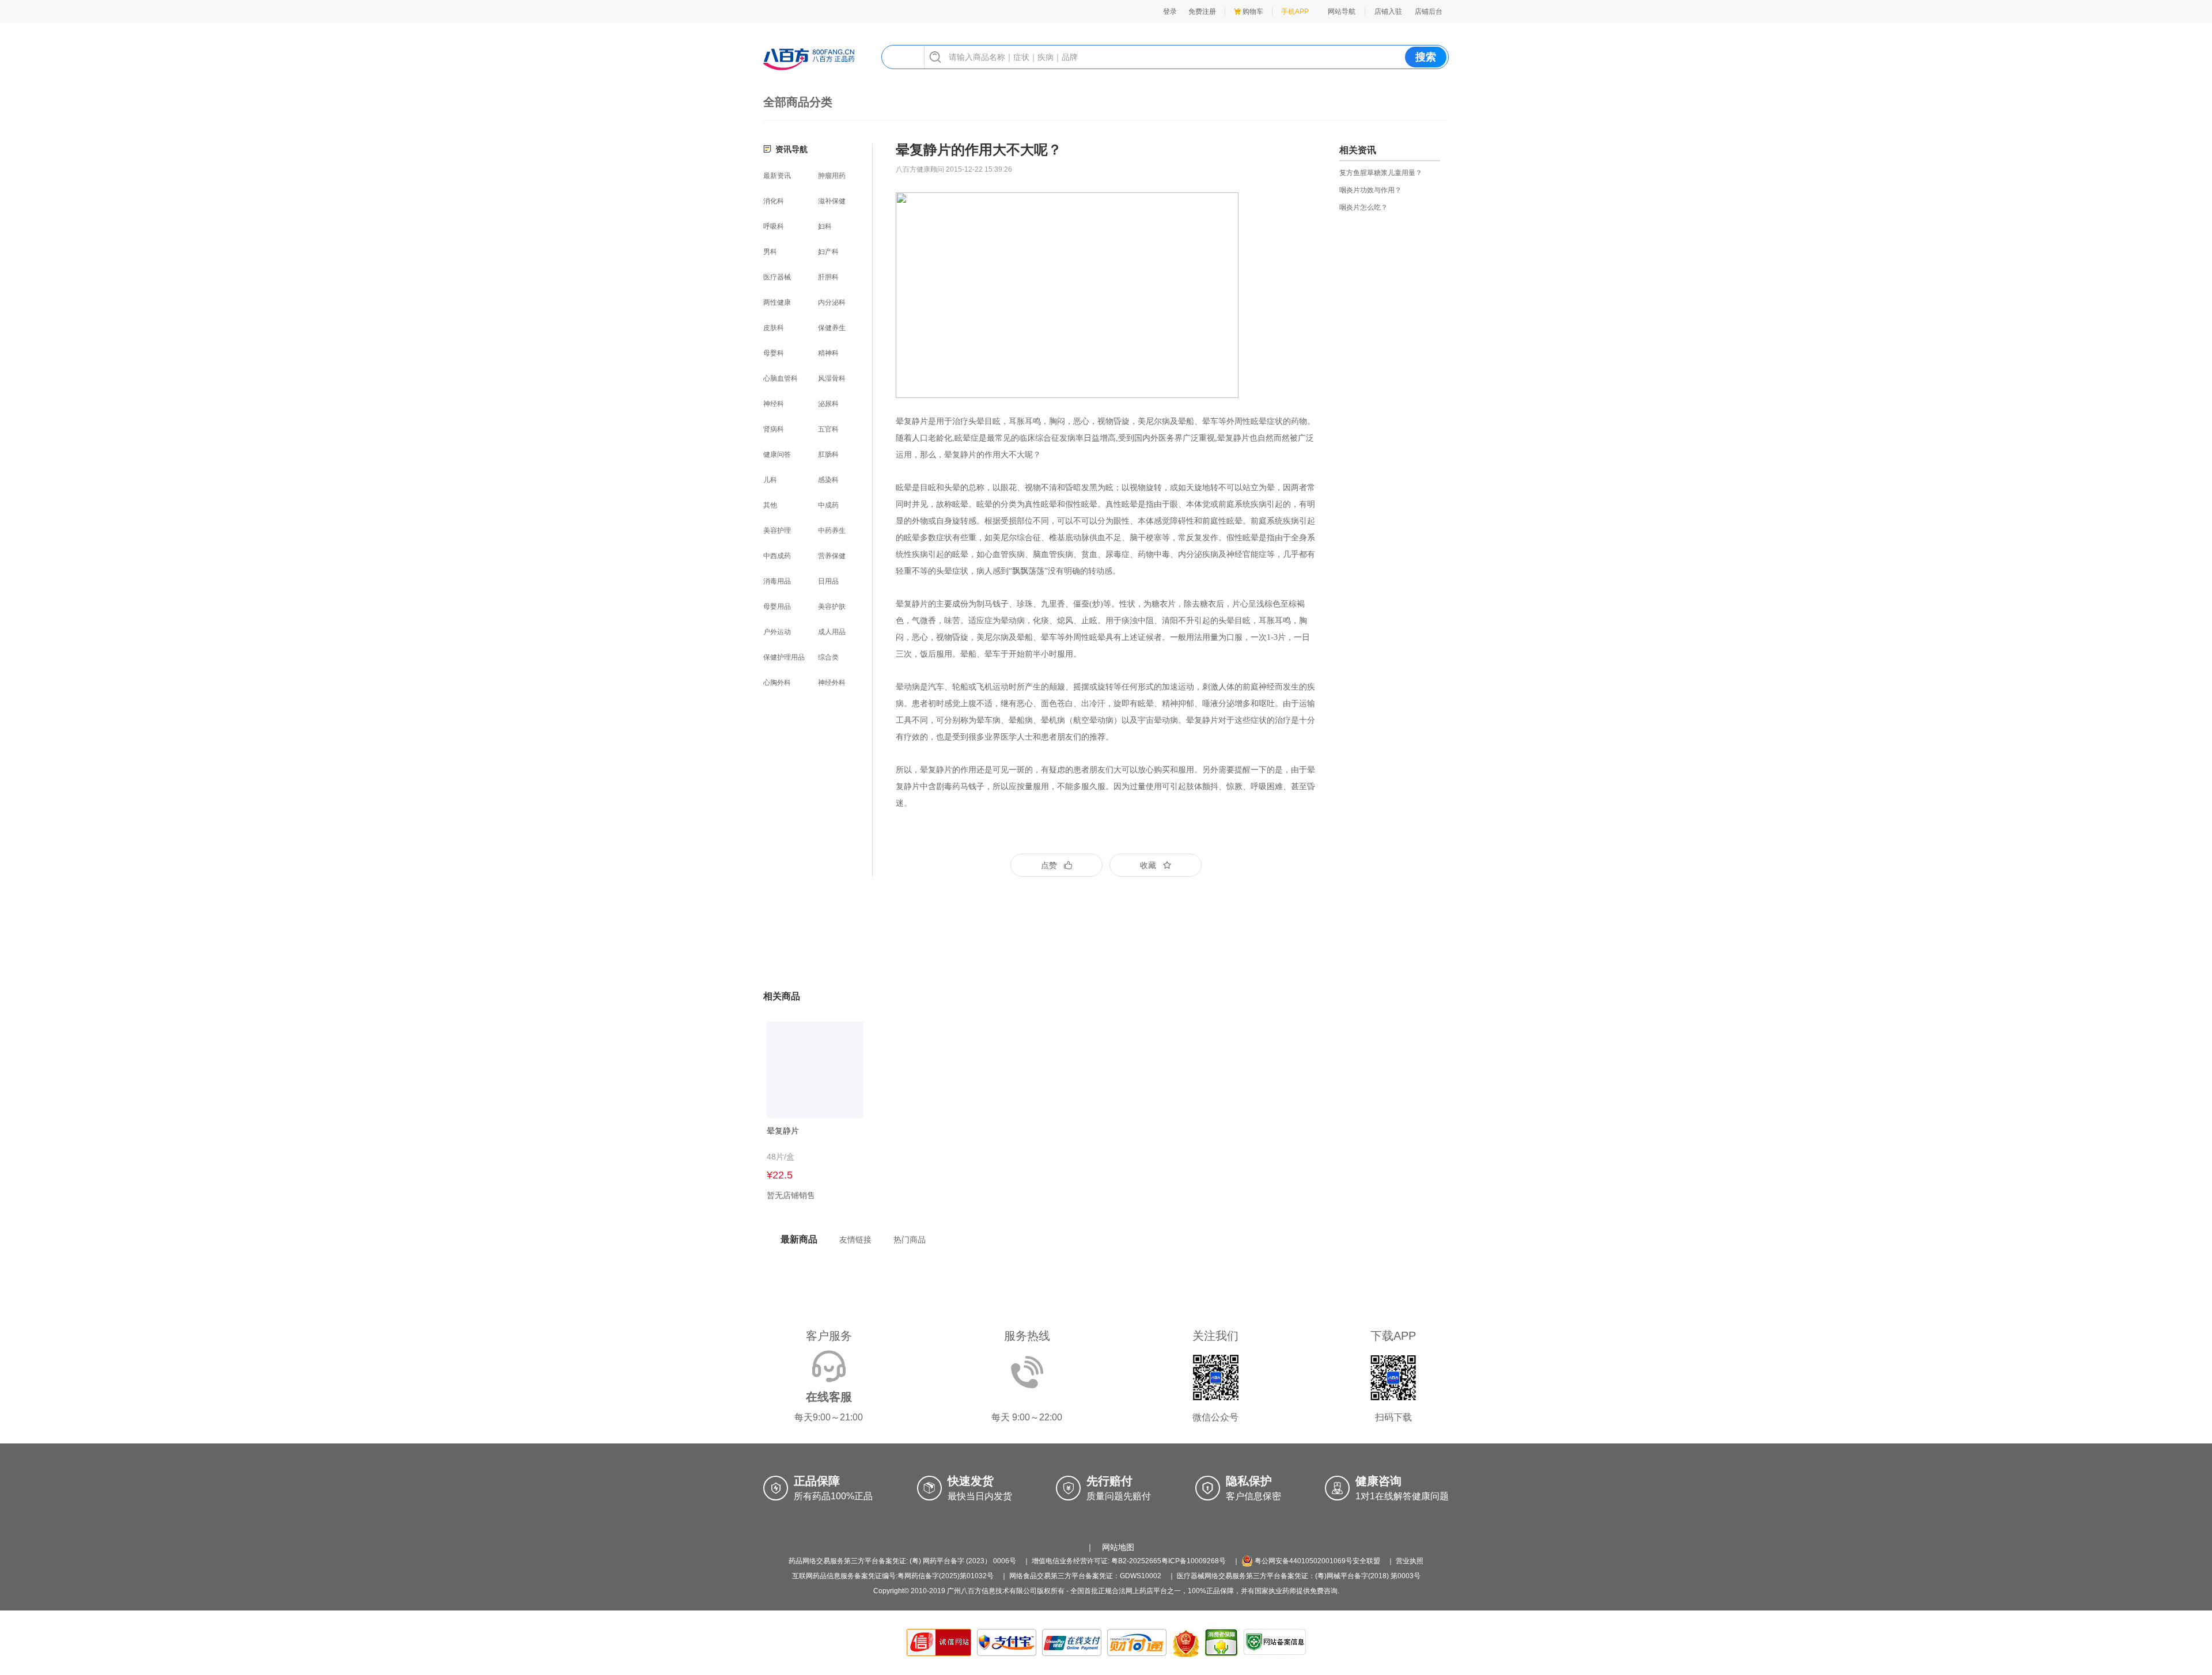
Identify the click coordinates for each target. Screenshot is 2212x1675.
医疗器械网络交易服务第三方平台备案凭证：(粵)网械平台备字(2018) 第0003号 (1299, 1576)
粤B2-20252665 (1136, 1561)
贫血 (1089, 554)
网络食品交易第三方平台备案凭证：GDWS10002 (1085, 1576)
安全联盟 (1366, 1561)
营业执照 (1410, 1561)
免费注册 (1202, 12)
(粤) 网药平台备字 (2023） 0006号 (963, 1561)
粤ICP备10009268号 (1194, 1561)
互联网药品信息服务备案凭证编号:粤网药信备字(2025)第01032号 (893, 1576)
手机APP (1295, 12)
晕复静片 (1202, 720)
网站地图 (1118, 1547)
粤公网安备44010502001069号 (1303, 1561)
